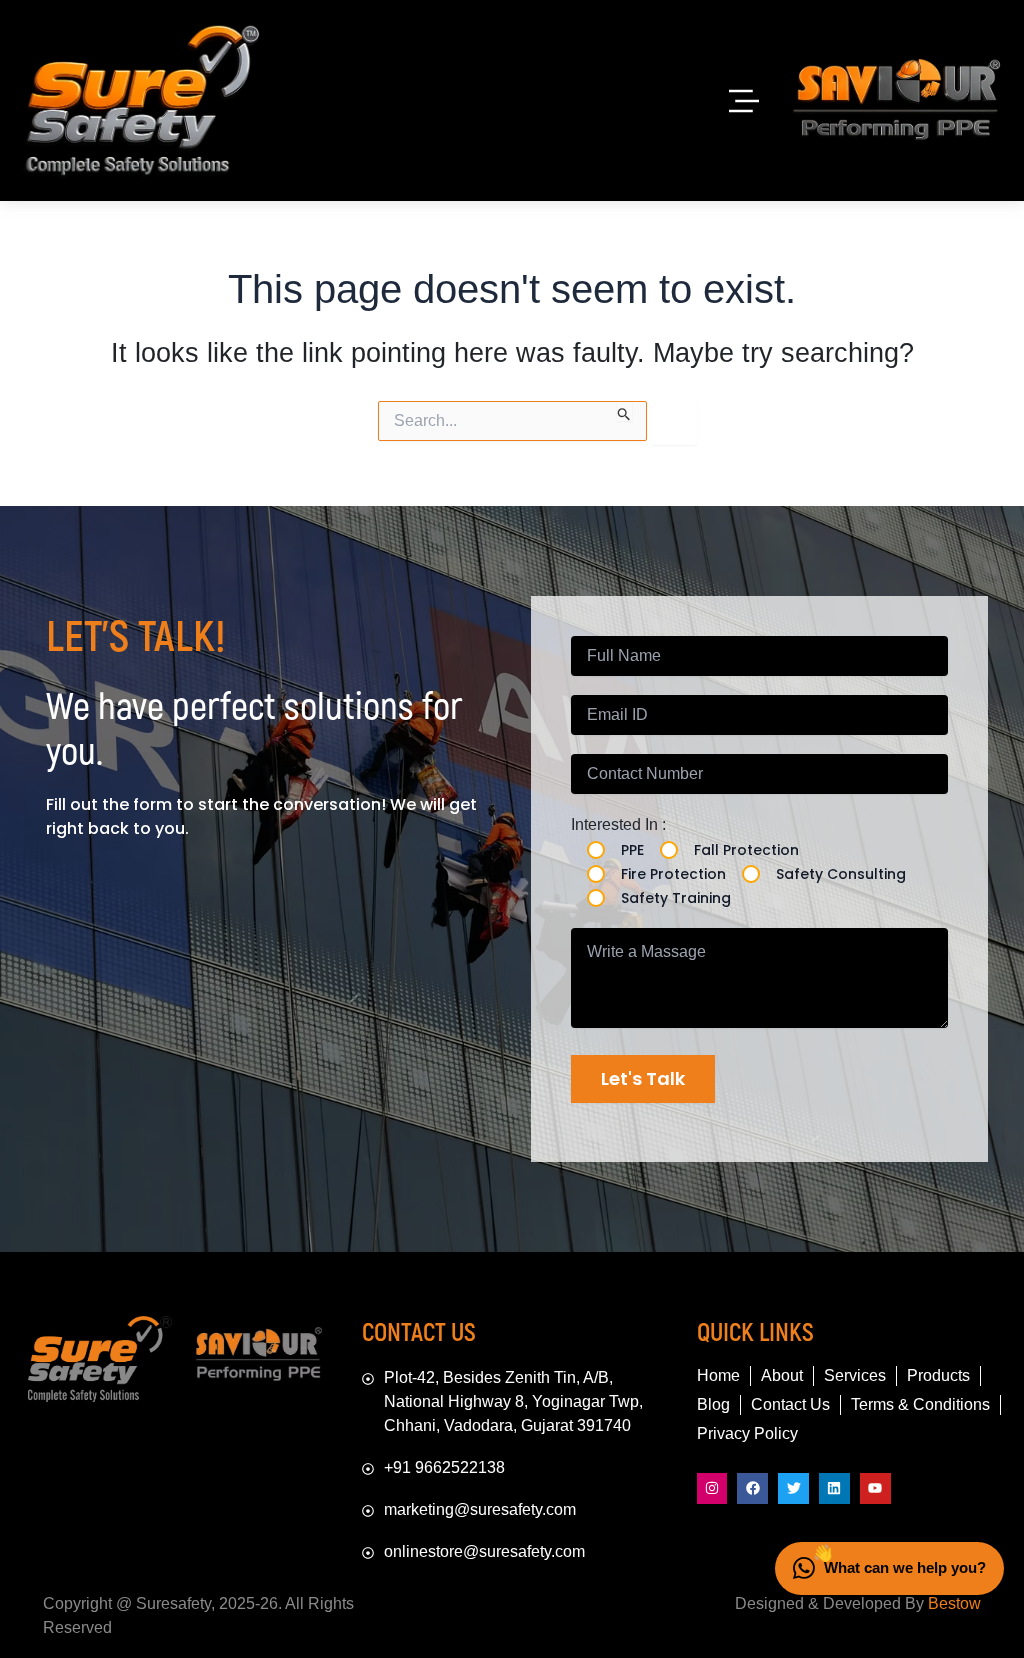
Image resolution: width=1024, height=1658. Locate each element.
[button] (743, 100)
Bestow (954, 1603)
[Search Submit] (624, 411)
